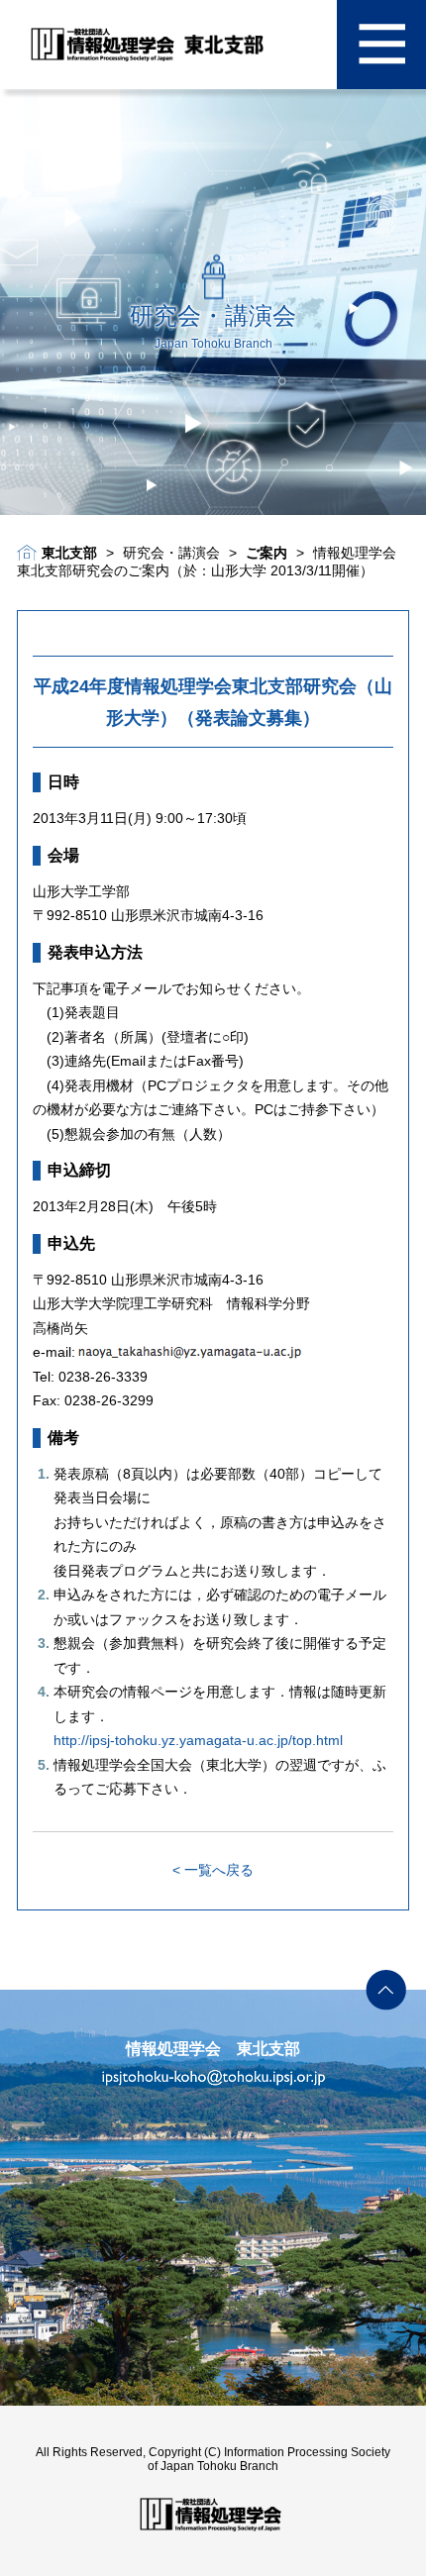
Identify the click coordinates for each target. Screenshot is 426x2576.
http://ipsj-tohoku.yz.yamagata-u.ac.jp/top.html (198, 1740)
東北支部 (69, 553)
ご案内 (266, 553)
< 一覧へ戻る (213, 1870)
